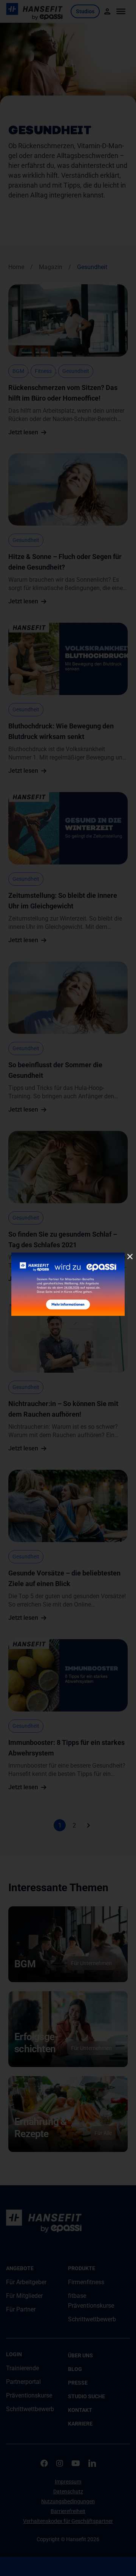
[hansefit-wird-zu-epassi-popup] (68, 1255)
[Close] (130, 1257)
